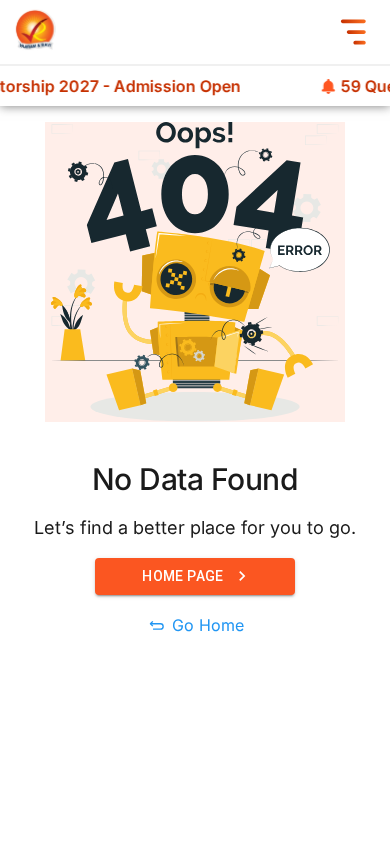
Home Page (183, 576)
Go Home (208, 625)
